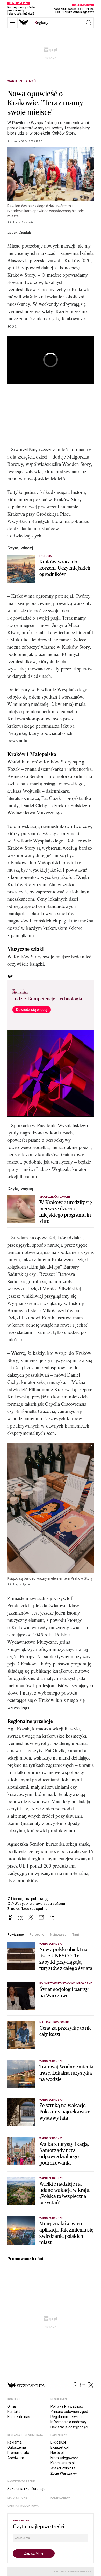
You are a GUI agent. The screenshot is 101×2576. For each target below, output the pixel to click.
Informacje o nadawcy (69, 2422)
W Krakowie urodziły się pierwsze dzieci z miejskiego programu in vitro (66, 1212)
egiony (41, 23)
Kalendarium (60, 2498)
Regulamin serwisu (66, 2417)
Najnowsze (58, 1934)
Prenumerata (18, 2453)
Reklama (15, 2442)
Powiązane (16, 1934)
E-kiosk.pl (58, 2442)
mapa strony (17, 2498)
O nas (12, 2406)
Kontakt (14, 2412)
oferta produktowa (23, 2506)
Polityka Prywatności (67, 2406)
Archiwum (16, 2458)
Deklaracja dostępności (69, 2427)
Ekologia (45, 556)
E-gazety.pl (60, 2447)
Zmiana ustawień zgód (69, 2412)
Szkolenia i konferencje (26, 2489)
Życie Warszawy (64, 2473)
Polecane (37, 1934)
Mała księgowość (64, 2458)
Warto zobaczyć (21, 81)
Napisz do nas (19, 2417)
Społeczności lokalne (55, 1197)
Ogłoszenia (17, 2447)
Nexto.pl (57, 2453)
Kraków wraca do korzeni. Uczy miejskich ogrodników (65, 568)
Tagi (76, 1934)
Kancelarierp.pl (63, 2463)
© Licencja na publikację (28, 1899)
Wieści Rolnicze (63, 2468)
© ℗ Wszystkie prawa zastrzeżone (36, 1904)
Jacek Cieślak (19, 233)
